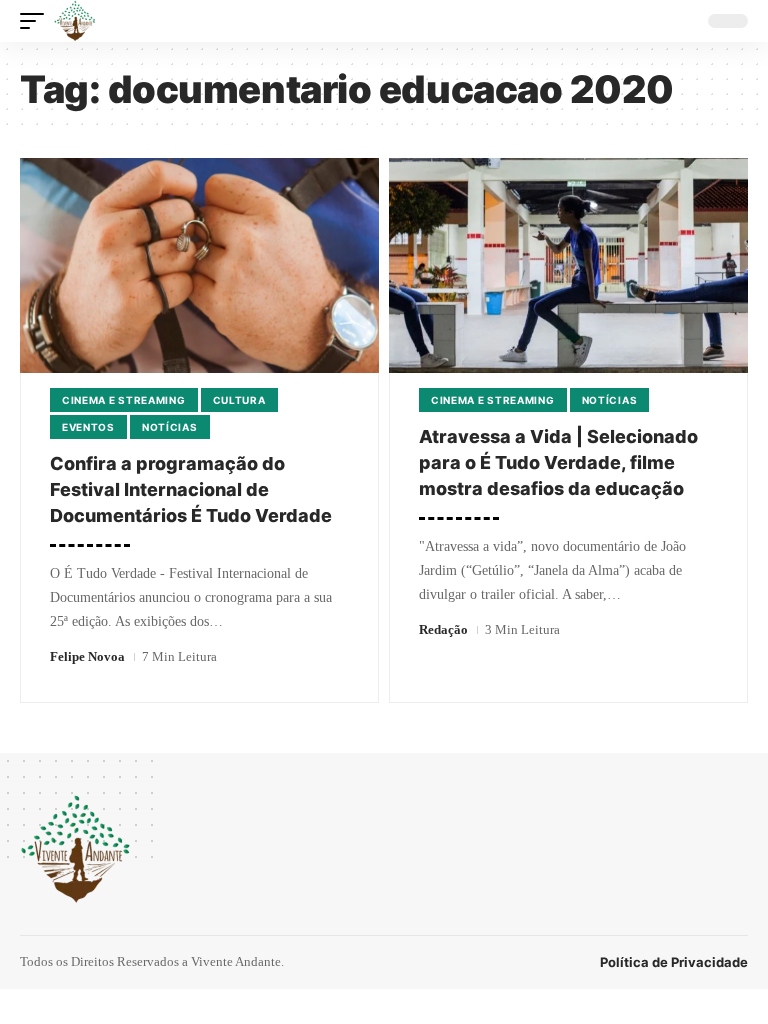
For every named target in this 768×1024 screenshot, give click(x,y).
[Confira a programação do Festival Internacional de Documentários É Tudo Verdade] (199, 265)
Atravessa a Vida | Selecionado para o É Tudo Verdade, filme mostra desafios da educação (558, 462)
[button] (37, 21)
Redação (443, 629)
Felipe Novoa (87, 656)
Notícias (170, 427)
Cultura (239, 400)
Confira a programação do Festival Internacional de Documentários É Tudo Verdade (191, 489)
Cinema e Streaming (124, 400)
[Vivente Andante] (75, 21)
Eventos (88, 427)
